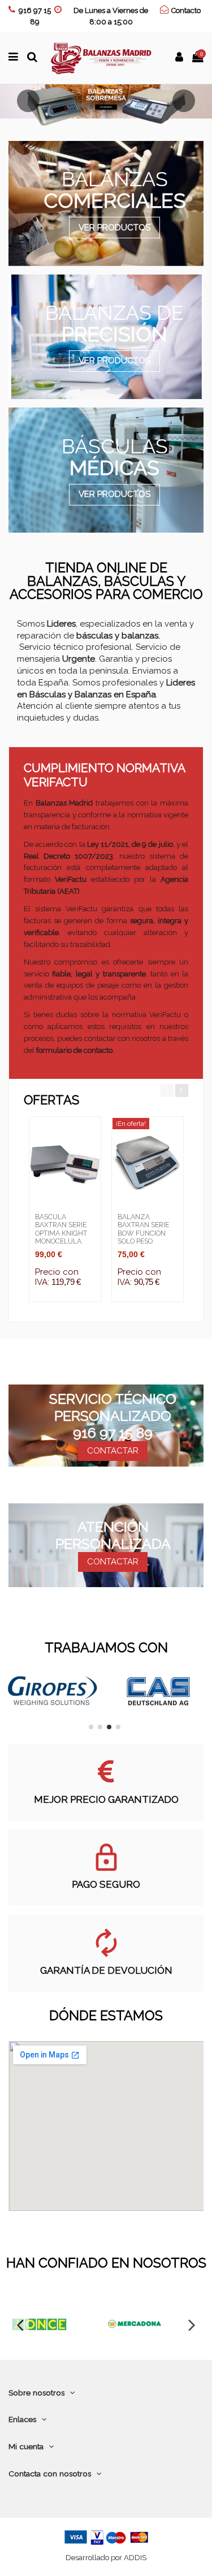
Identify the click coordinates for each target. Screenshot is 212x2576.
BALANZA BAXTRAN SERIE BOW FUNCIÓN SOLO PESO (143, 1229)
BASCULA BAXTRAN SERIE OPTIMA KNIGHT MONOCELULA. (61, 1229)
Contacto (186, 10)
